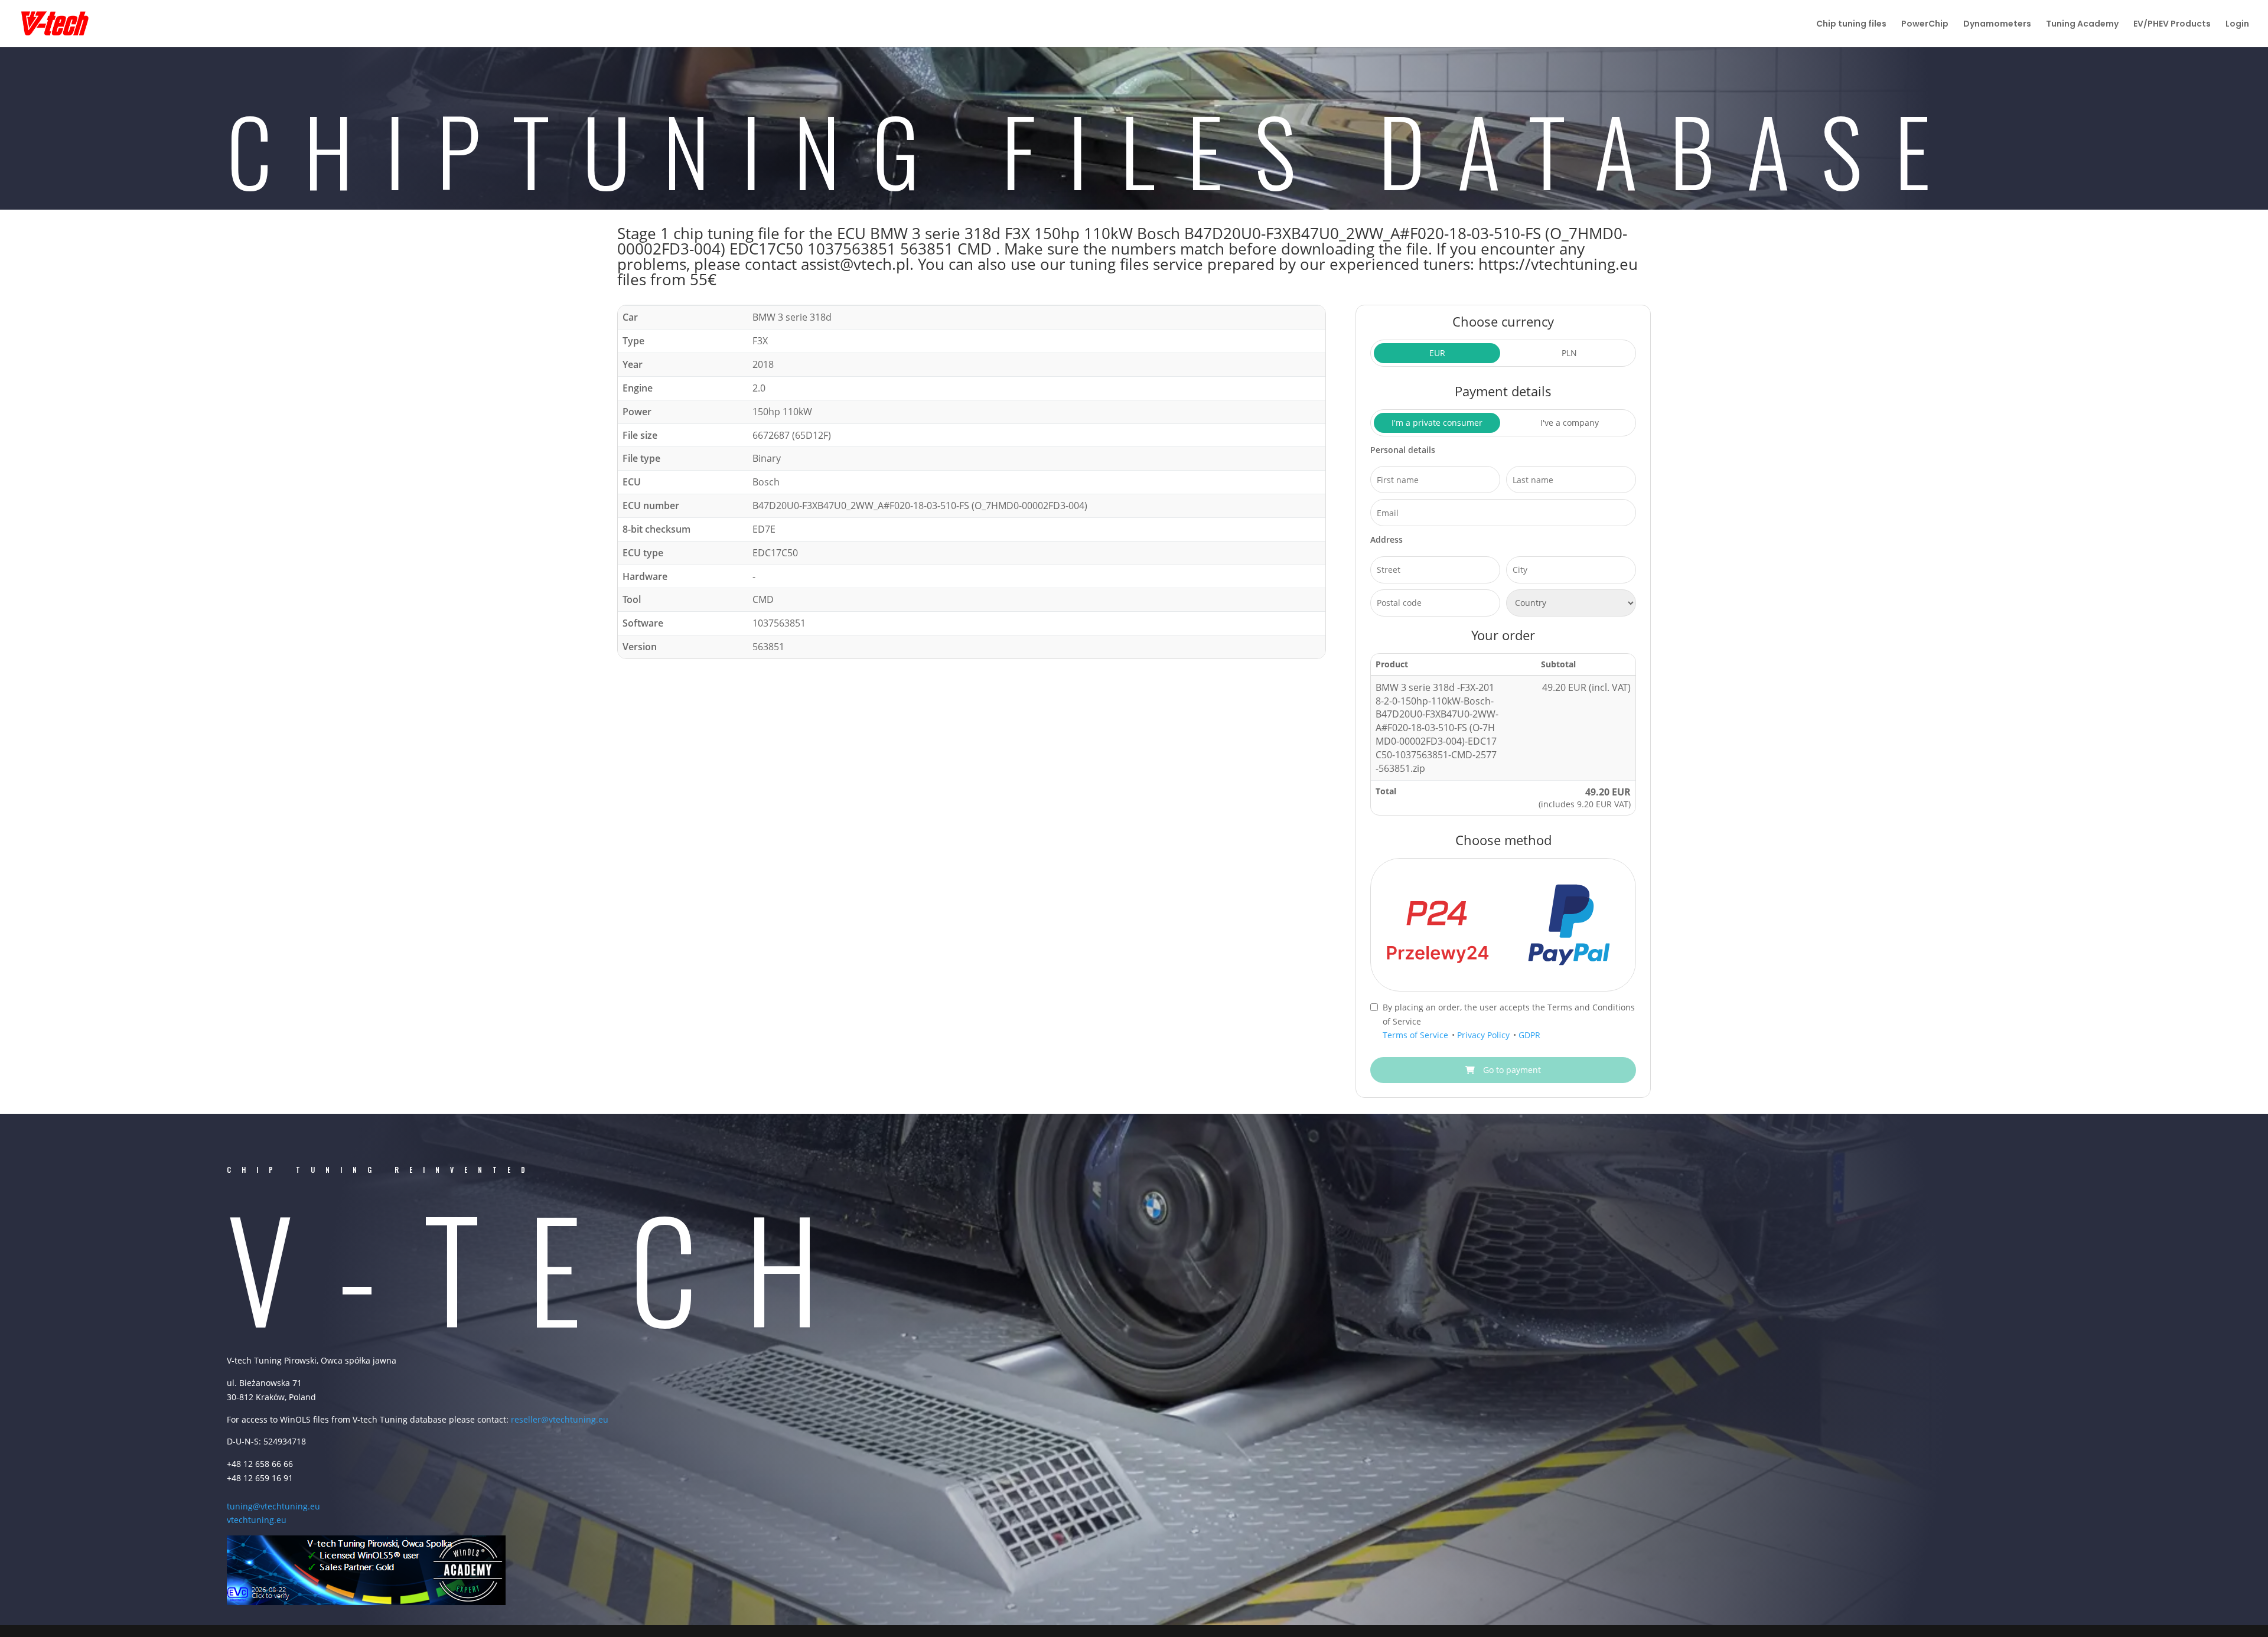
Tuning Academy (2082, 25)
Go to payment (1511, 1070)
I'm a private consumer (1437, 423)
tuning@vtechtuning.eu (273, 1506)
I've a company (1570, 423)
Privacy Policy (1485, 1035)
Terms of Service (1417, 1035)
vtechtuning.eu (257, 1520)
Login (2237, 25)
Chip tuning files (1851, 25)
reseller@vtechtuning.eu (560, 1419)
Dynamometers (1997, 25)
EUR (1437, 353)
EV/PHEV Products (2172, 25)
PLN (1569, 353)
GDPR (1529, 1035)
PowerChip (1925, 25)
